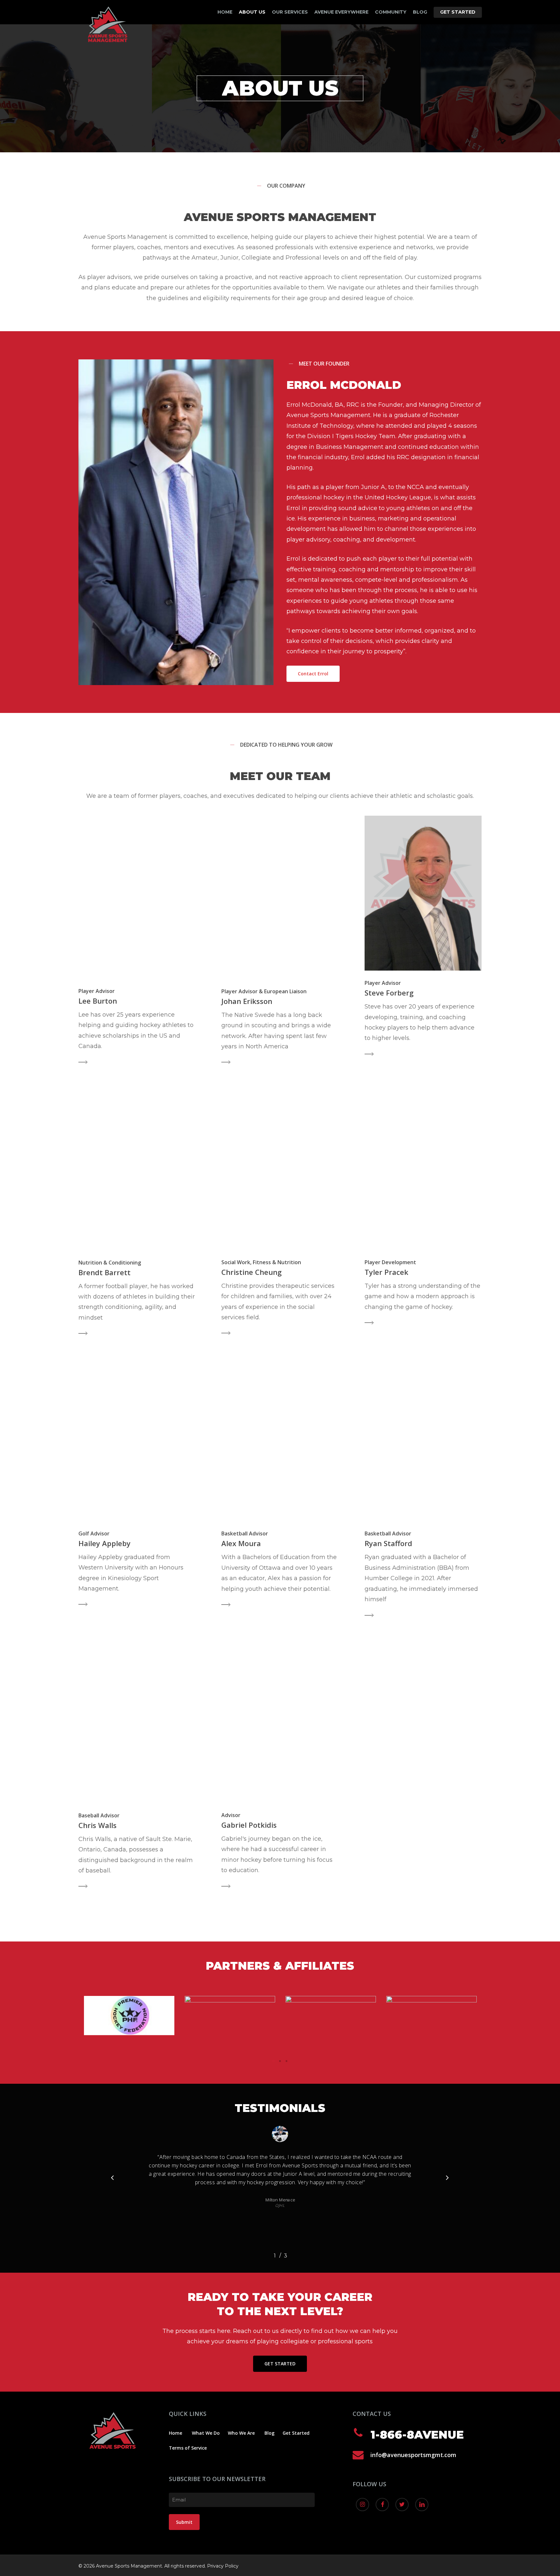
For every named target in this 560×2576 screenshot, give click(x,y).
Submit (184, 2522)
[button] (274, 2061)
